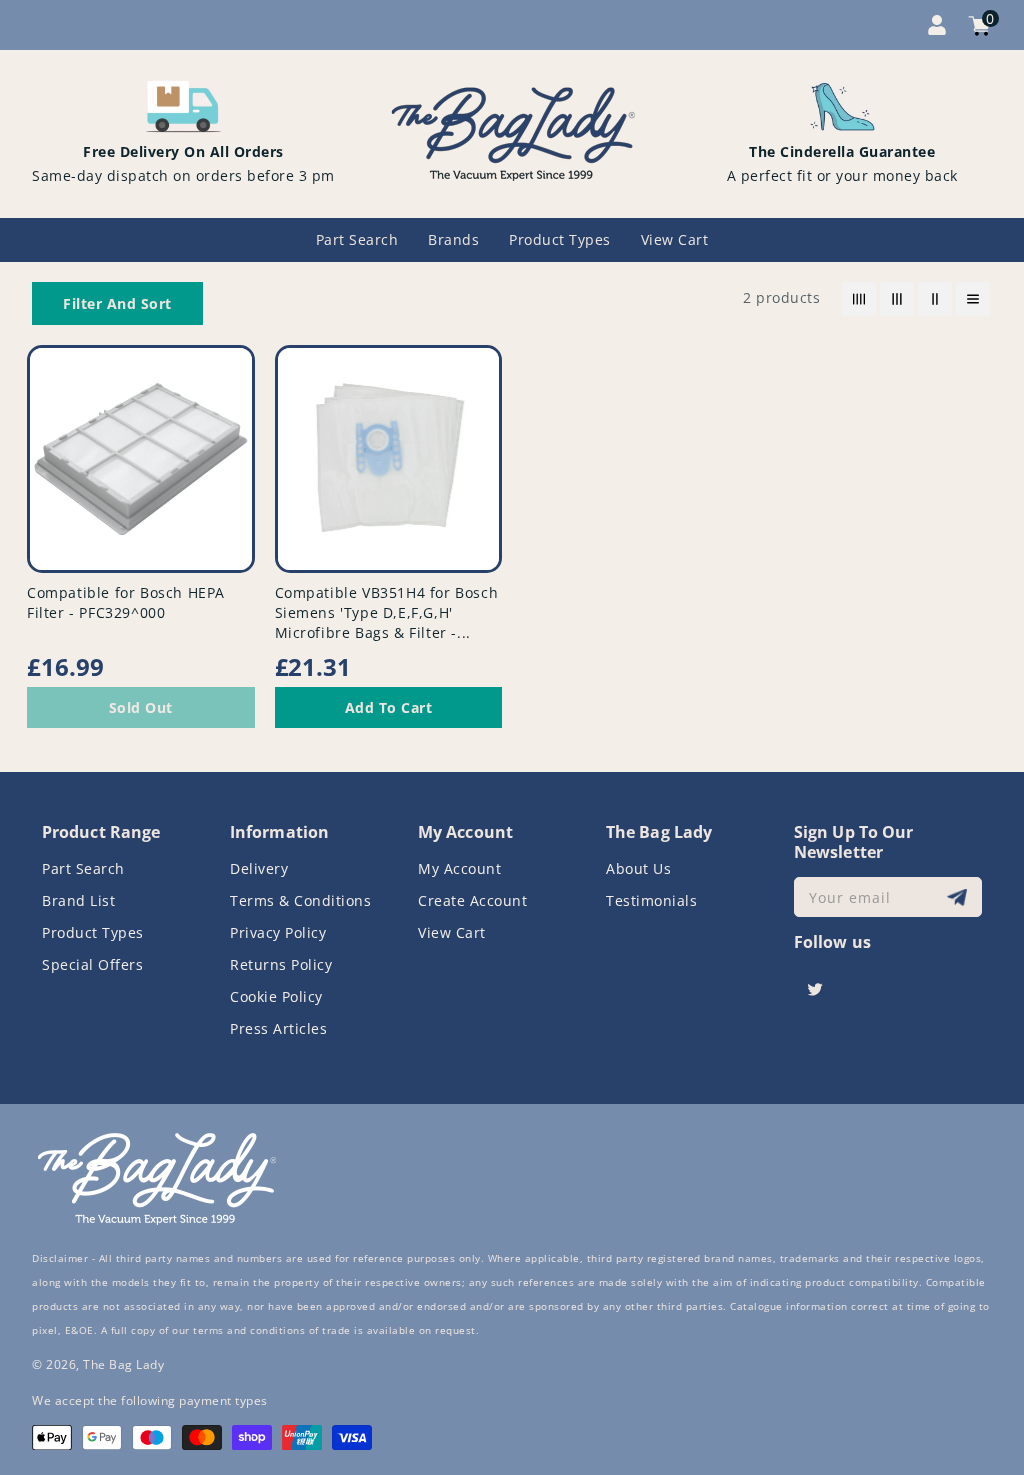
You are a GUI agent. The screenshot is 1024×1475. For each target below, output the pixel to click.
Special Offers (92, 964)
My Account (459, 868)
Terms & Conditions (300, 900)
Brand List (78, 900)
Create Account (472, 900)
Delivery (259, 868)
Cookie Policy (276, 996)
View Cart (452, 932)
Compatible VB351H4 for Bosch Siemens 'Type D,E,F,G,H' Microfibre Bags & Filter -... (387, 612)
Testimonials (651, 900)
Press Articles (278, 1028)
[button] (117, 303)
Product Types (93, 932)
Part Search (83, 868)
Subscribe (959, 897)
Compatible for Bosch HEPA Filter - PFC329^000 (126, 602)
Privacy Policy (278, 932)
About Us (638, 868)
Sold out (141, 707)
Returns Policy (281, 964)
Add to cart (389, 707)
